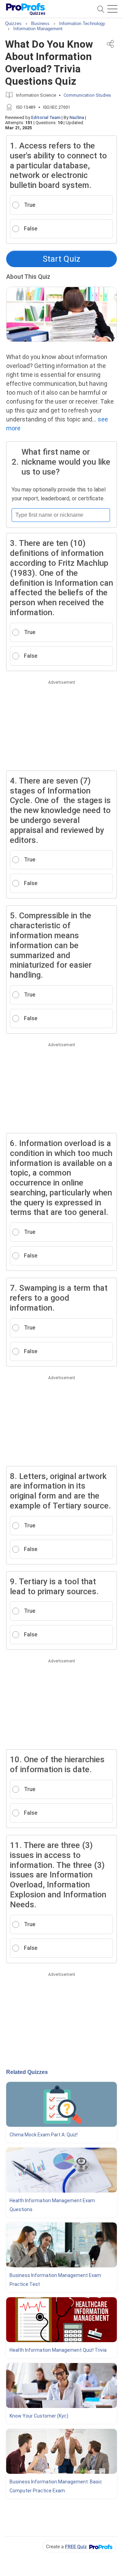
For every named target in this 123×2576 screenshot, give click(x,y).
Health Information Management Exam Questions (52, 2205)
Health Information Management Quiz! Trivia (58, 2350)
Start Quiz (61, 259)
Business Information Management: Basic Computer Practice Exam (56, 2486)
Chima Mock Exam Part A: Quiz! (44, 2135)
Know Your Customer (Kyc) (39, 2416)
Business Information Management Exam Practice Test (55, 2280)
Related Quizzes (27, 2072)
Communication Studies (87, 95)
